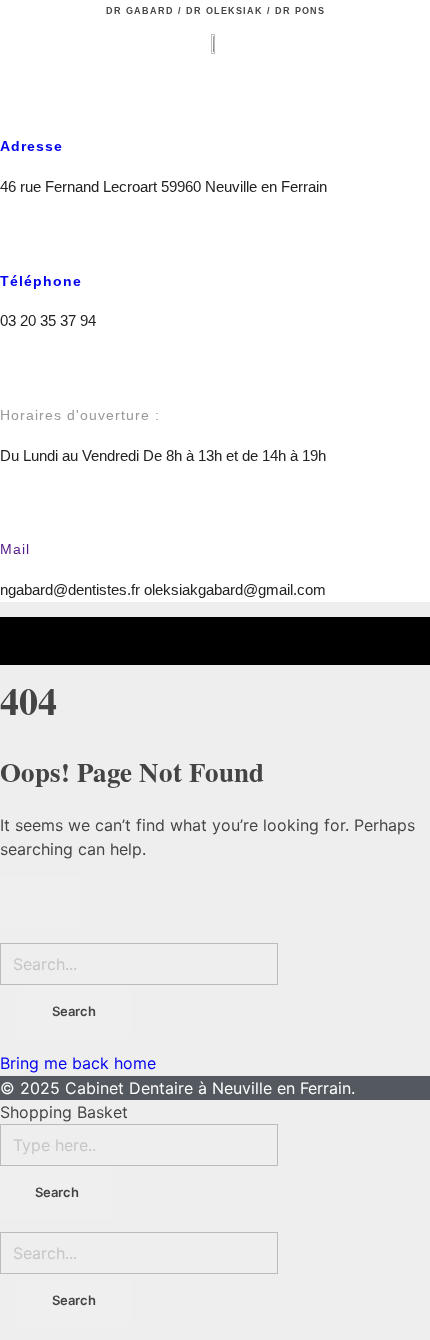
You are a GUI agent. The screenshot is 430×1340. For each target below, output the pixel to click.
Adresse (31, 146)
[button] (20, 55)
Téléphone (41, 281)
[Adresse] (14, 106)
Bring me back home (78, 1063)
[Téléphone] (14, 240)
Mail (15, 549)
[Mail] (14, 509)
